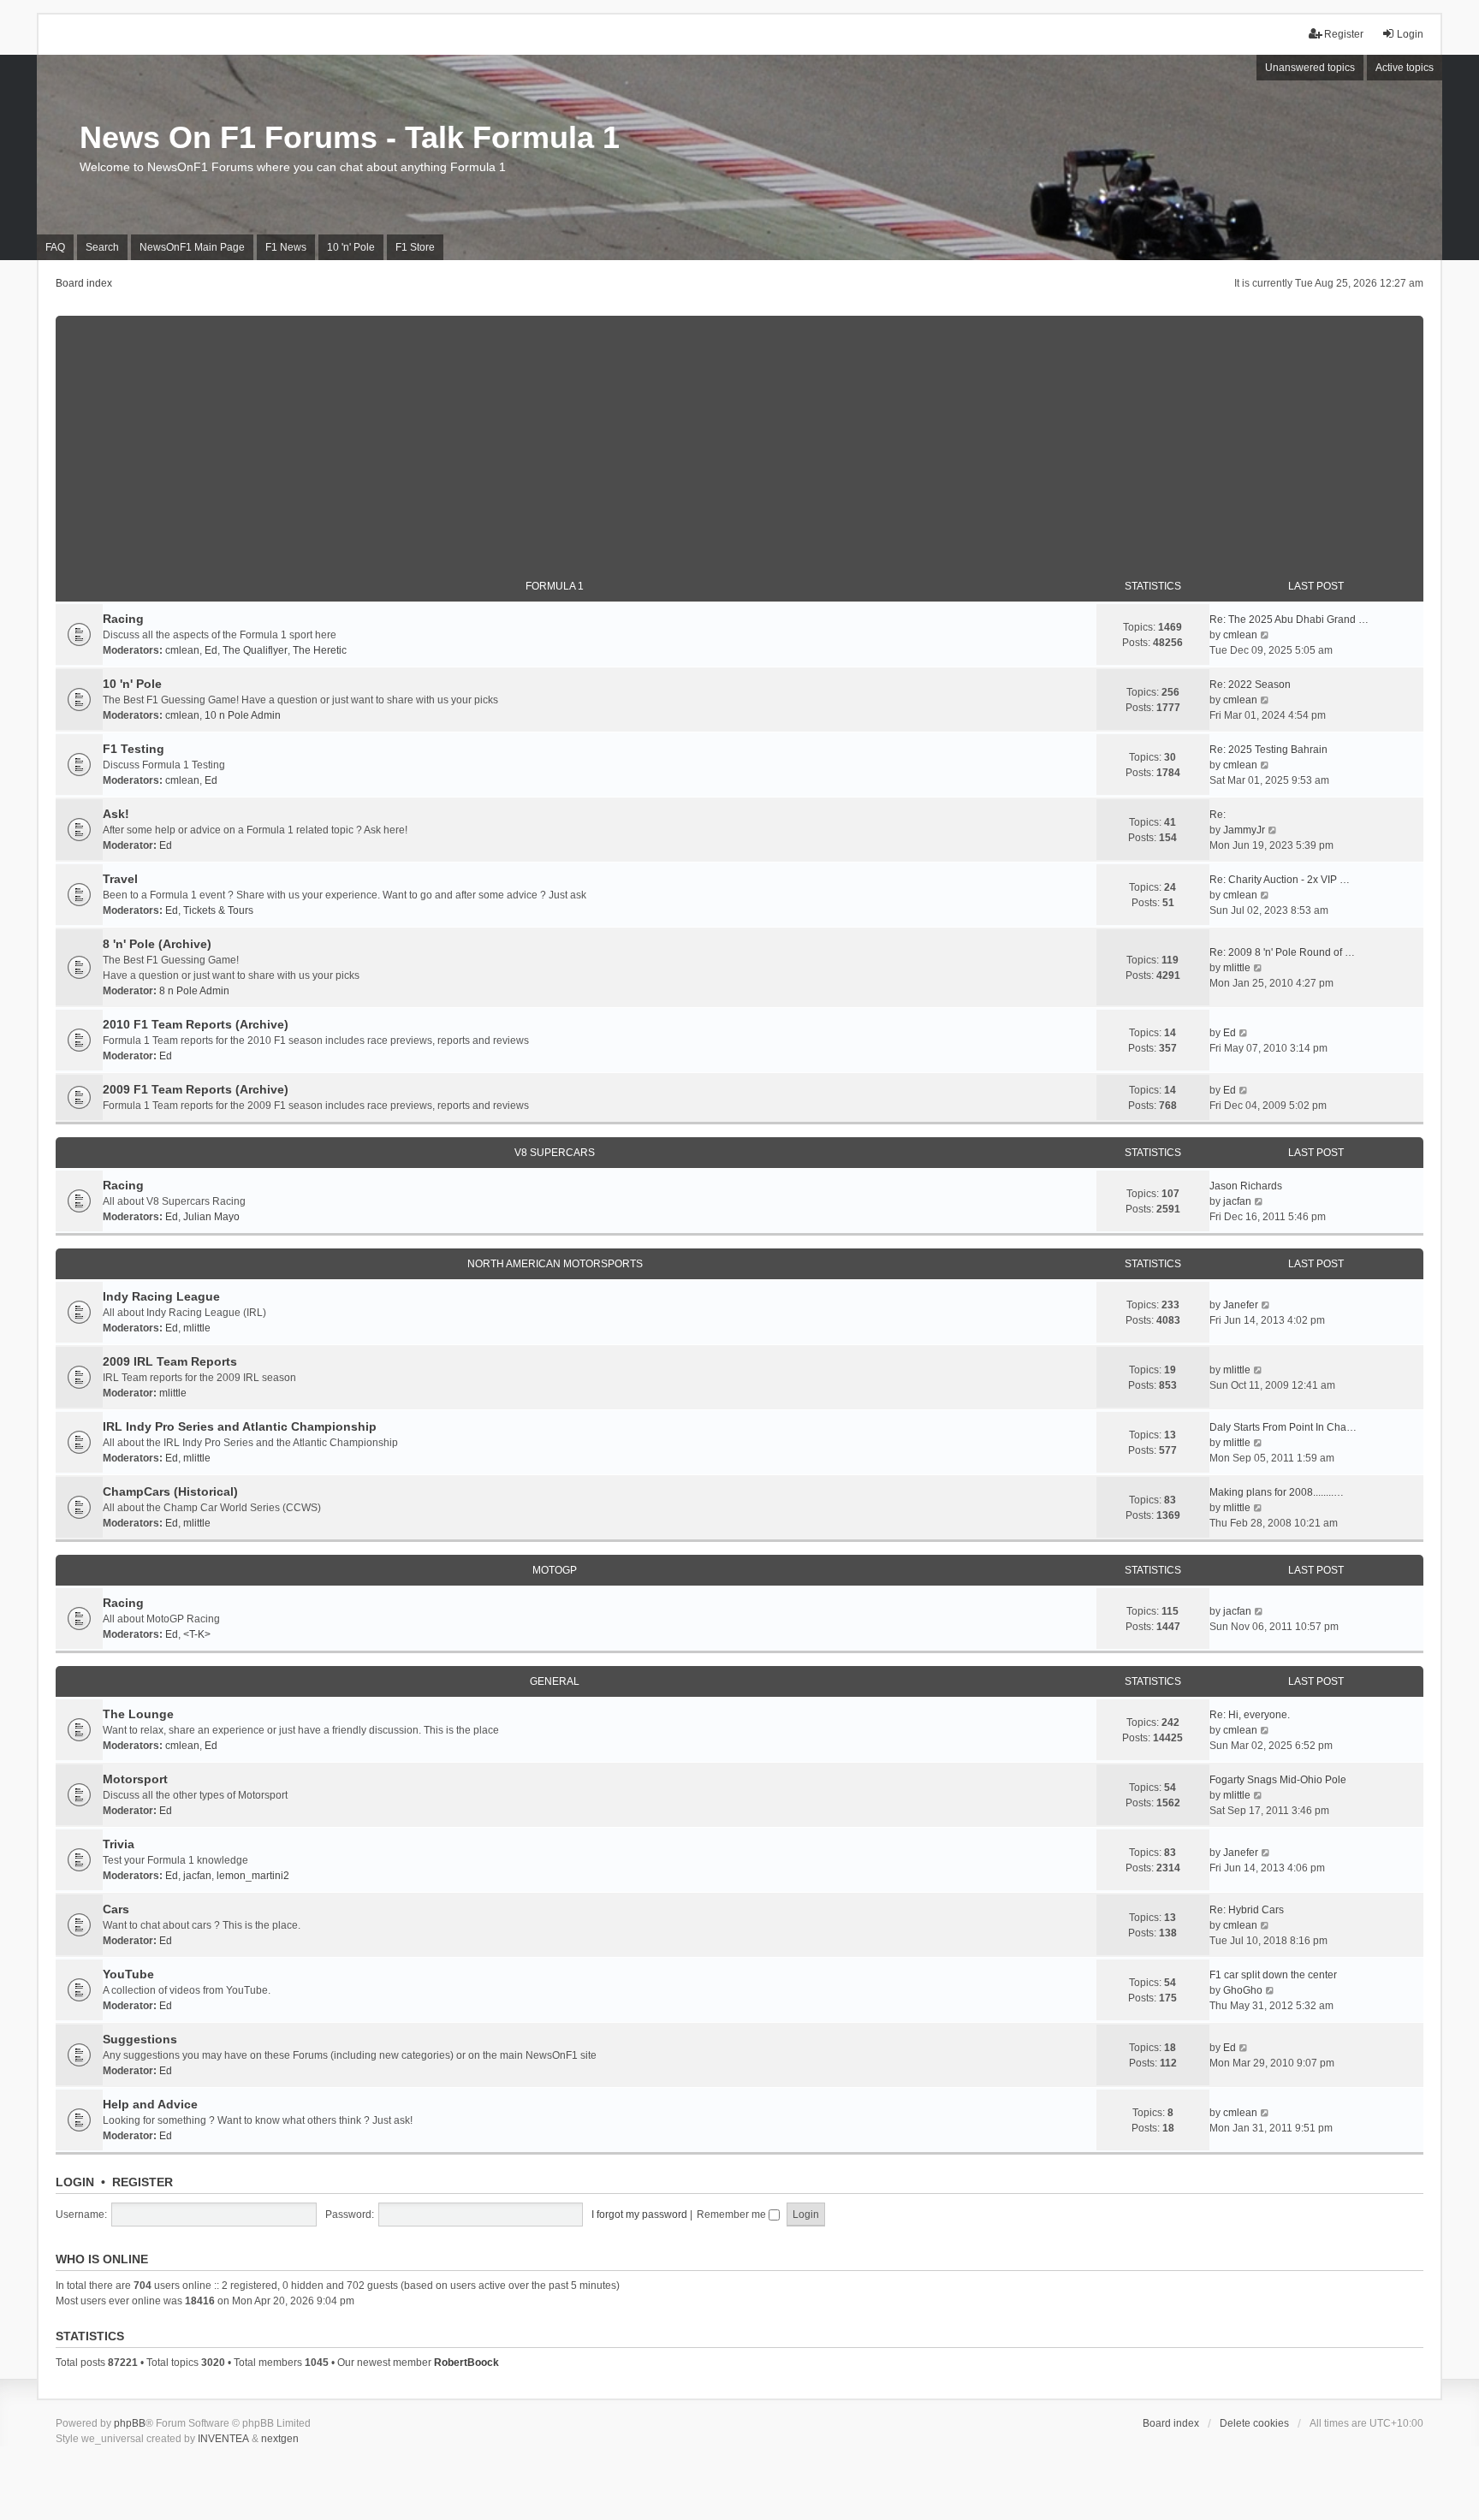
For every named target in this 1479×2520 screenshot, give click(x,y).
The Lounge (138, 1714)
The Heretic (320, 650)
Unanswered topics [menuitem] (1310, 68)
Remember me (733, 2215)
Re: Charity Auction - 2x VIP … (1280, 880)
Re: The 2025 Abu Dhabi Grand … (1289, 620)
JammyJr (1244, 830)
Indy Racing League (161, 1296)
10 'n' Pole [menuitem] (351, 247)
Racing (123, 619)
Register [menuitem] (1344, 34)
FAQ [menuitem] (55, 247)
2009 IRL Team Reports (170, 1361)
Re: (1218, 815)
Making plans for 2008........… (1277, 1492)
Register (143, 2182)
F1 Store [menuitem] (415, 247)
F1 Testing (134, 749)
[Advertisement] (739, 436)
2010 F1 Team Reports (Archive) (196, 1024)
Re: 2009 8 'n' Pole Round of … (1282, 952)
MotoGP (555, 1570)
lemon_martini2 (253, 1876)
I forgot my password (639, 2215)
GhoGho (1243, 1990)
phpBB (130, 2423)
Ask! (116, 814)
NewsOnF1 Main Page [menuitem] (192, 247)
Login (75, 2182)
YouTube (128, 1974)
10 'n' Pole (132, 684)
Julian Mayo (211, 1217)
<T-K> (197, 1634)
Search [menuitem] (102, 247)
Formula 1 (555, 586)
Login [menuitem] (1410, 34)
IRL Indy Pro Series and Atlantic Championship (240, 1426)
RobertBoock (466, 2363)
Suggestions (140, 2039)
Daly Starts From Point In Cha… (1283, 1427)
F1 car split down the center (1273, 1975)
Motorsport (135, 1779)
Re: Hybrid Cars (1247, 1910)
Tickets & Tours (218, 910)
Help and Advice (150, 2104)
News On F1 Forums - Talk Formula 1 (350, 137)
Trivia (119, 1844)
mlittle (1237, 968)
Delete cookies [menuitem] (1254, 2423)
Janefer (1241, 1305)
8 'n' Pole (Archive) (157, 944)
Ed (211, 650)
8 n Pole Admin (194, 991)
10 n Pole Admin (243, 715)
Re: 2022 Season (1250, 685)
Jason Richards (1246, 1186)
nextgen (280, 2439)
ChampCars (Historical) (170, 1491)
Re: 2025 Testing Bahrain (1268, 750)
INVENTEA (223, 2439)
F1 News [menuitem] (286, 247)
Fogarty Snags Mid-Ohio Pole (1278, 1780)
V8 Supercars (555, 1153)
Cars (116, 1909)
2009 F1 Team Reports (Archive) (196, 1089)
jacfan (1237, 1201)
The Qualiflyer (255, 650)
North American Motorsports (555, 1264)
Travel (120, 879)
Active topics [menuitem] (1405, 68)
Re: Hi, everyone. (1250, 1715)
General (555, 1681)
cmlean (182, 650)
